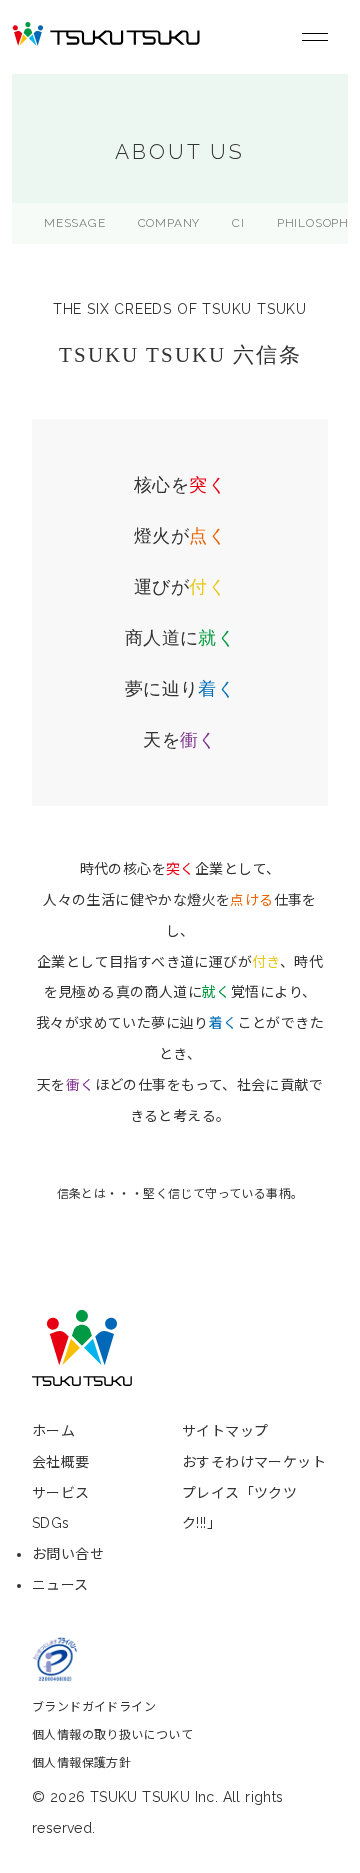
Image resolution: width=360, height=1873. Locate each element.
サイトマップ (225, 1431)
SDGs (51, 1523)
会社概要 (61, 1462)
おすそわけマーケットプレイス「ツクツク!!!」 (254, 1493)
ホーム (53, 1431)
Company (169, 223)
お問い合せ (68, 1554)
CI (238, 223)
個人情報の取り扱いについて (112, 1735)
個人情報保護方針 (81, 1763)
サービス (61, 1493)
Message (75, 223)
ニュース (60, 1585)
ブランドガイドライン (94, 1707)
